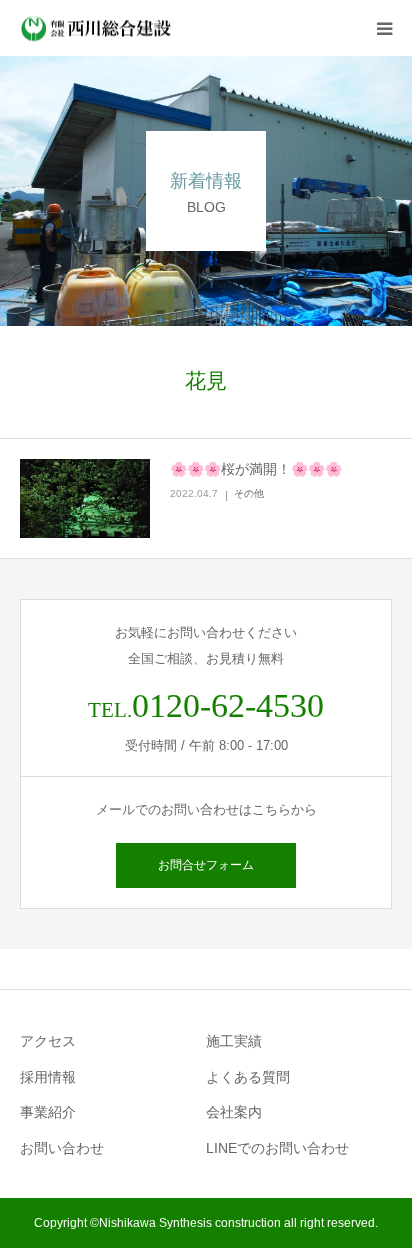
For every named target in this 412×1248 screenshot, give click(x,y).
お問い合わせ (62, 1148)
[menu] (384, 28)
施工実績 (234, 1041)
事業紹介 (48, 1112)
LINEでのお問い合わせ (277, 1148)
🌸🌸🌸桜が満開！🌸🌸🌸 (256, 469)
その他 (249, 493)
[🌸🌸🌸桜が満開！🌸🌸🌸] (85, 499)
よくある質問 (248, 1077)
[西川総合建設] (97, 28)
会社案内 (234, 1112)
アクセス (48, 1041)
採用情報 (48, 1077)
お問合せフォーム (206, 865)
